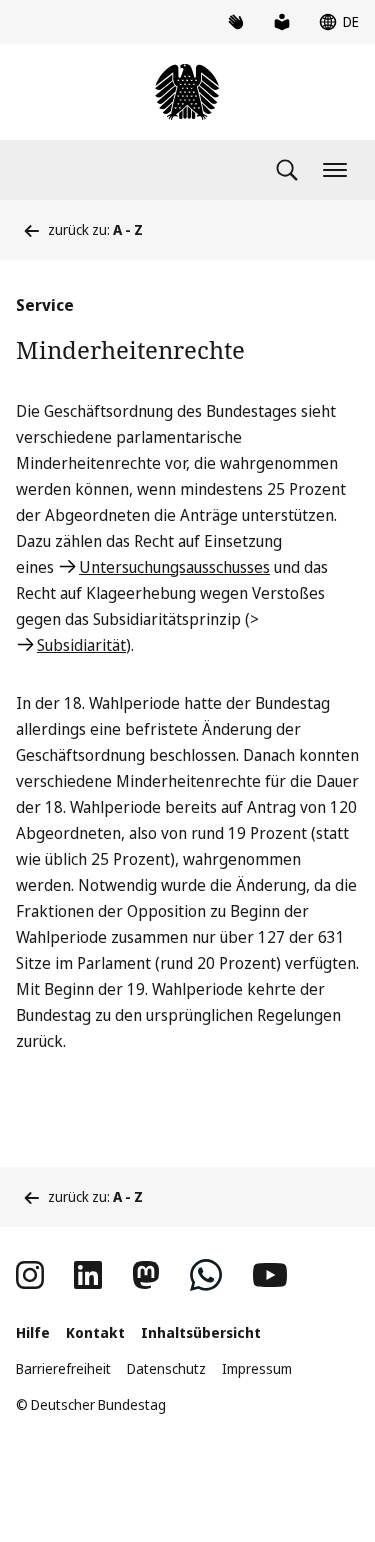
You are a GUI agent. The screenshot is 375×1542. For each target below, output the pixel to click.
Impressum (257, 1368)
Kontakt (95, 1332)
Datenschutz (166, 1368)
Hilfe (33, 1332)
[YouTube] (270, 1275)
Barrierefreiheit (63, 1368)
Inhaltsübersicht (201, 1332)
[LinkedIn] (88, 1275)
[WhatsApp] (206, 1275)
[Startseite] (187, 92)
